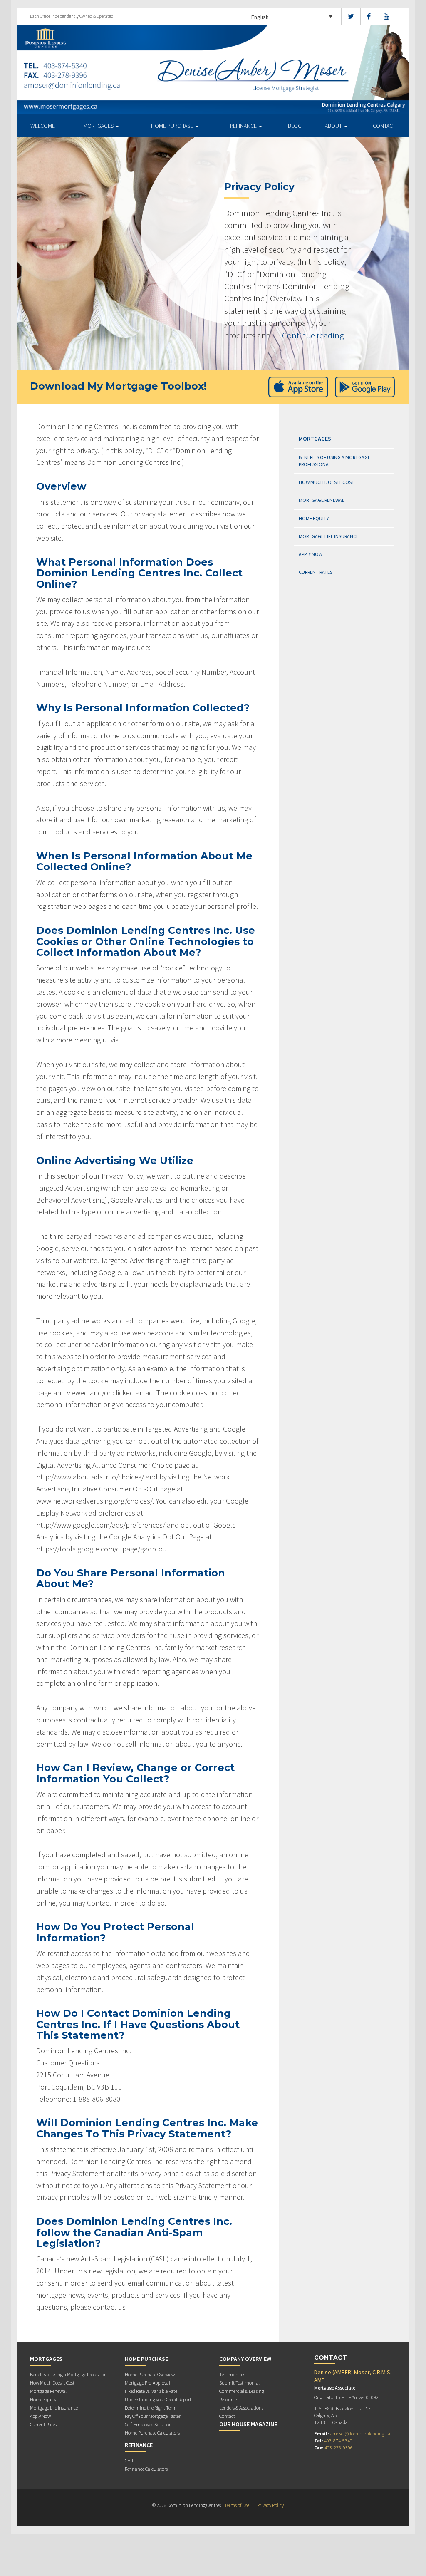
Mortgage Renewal (322, 500)
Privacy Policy (270, 2505)
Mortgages (99, 126)
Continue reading (313, 335)
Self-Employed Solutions (149, 2424)
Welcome (43, 126)
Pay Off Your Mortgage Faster (153, 2416)
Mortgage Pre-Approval (147, 2383)
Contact (384, 126)
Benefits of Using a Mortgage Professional (334, 461)
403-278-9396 (339, 2448)
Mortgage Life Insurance (329, 536)
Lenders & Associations (241, 2408)
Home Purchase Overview (150, 2374)
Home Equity (314, 518)
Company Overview (245, 2359)
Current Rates (316, 572)
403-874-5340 (338, 2441)
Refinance (244, 126)
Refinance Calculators (146, 2469)
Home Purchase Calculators (152, 2433)
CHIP (130, 2461)
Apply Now (311, 554)
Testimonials (232, 2374)
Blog (295, 126)
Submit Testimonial (239, 2383)
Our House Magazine (248, 2424)
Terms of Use (237, 2505)
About (334, 126)
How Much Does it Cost (327, 482)
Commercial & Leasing (242, 2391)
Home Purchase (173, 126)
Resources (229, 2399)
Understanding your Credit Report (158, 2399)
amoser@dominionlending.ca (360, 2433)
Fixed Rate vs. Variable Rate (151, 2391)
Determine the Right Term (151, 2408)
